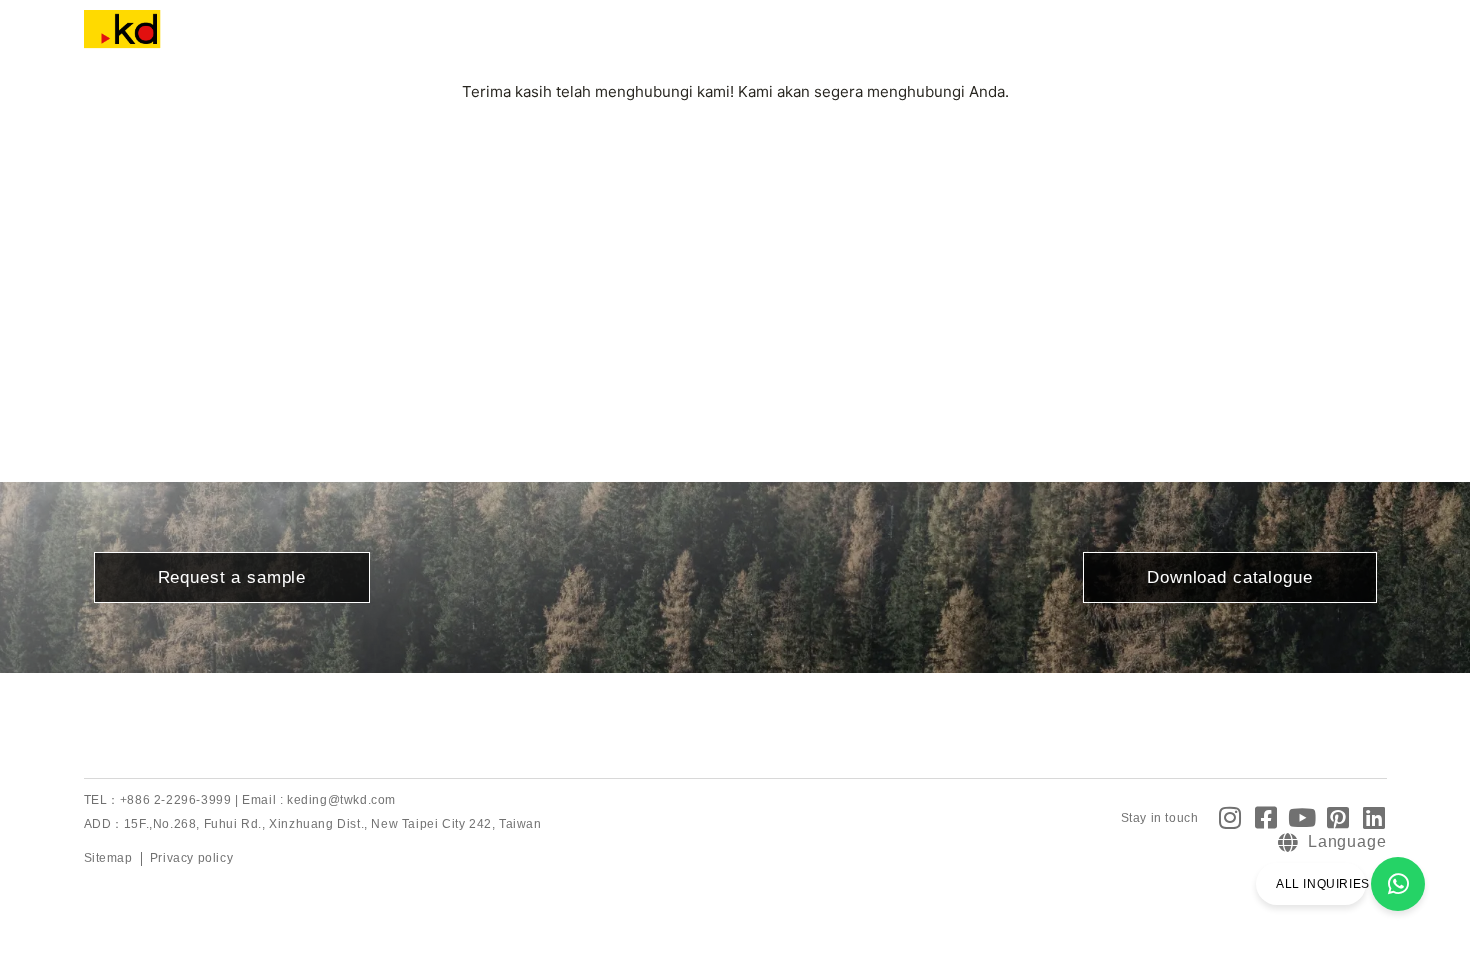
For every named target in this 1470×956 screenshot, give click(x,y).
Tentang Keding (406, 40)
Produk (530, 40)
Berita (706, 40)
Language (1079, 40)
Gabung (956, 40)
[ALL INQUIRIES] (1398, 884)
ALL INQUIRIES (1323, 884)
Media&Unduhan (828, 40)
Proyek (620, 40)
